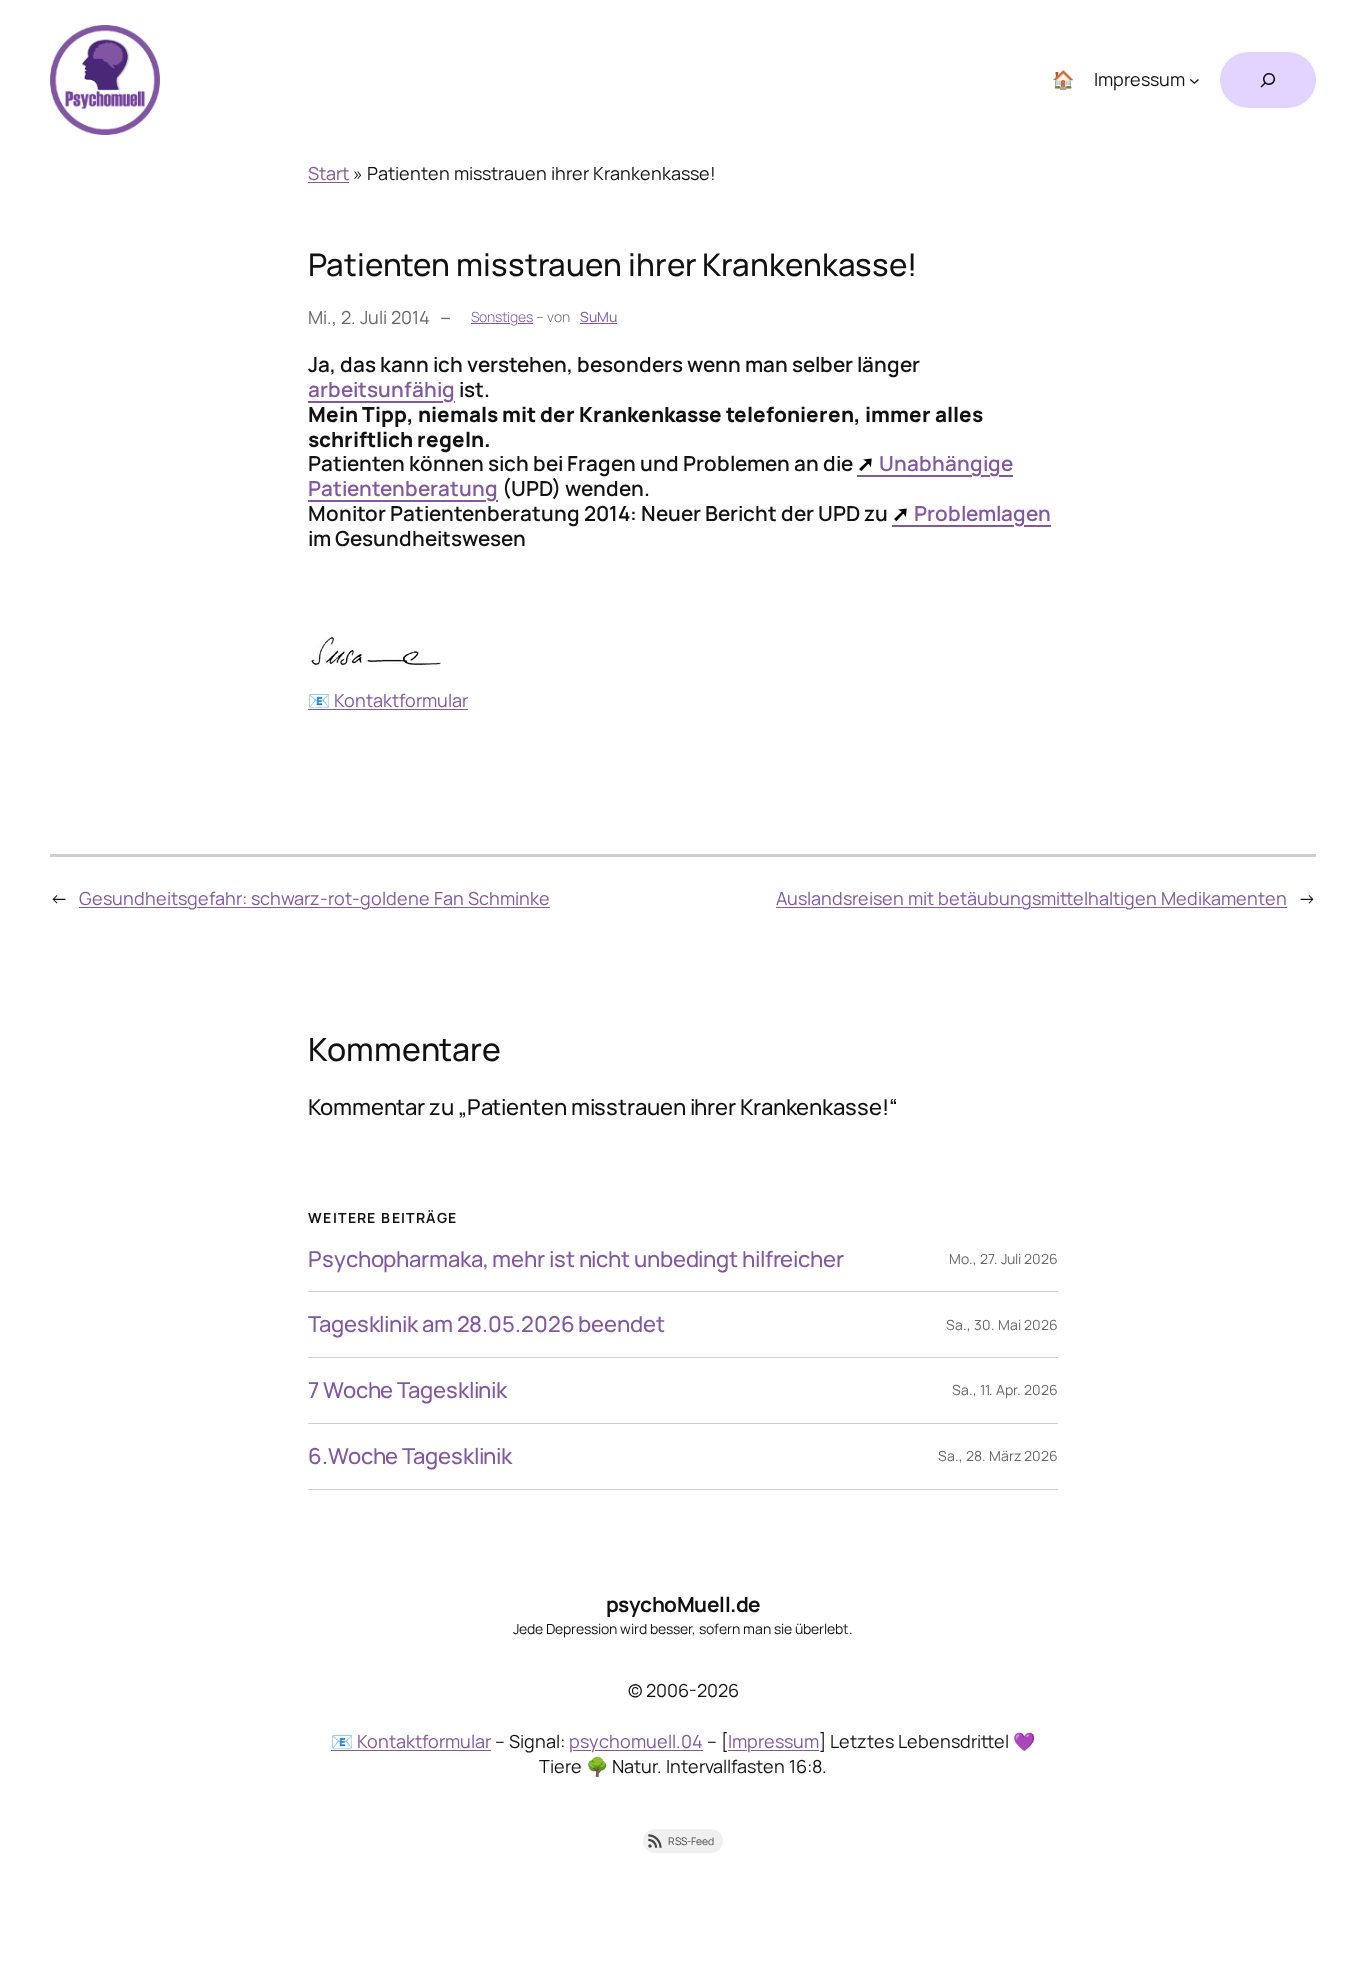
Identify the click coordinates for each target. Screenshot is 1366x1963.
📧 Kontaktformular (388, 700)
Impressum (773, 1741)
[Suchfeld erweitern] (1268, 80)
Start (328, 173)
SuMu (598, 316)
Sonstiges (502, 316)
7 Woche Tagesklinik (407, 1390)
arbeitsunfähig (381, 389)
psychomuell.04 (636, 1741)
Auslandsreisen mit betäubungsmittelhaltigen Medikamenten (1031, 898)
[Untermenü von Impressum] (1194, 80)
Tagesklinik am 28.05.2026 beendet (486, 1324)
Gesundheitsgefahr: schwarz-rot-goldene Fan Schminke (314, 898)
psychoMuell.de (683, 1604)
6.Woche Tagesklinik (410, 1456)
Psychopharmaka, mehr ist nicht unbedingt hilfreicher (576, 1259)
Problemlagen (982, 513)
